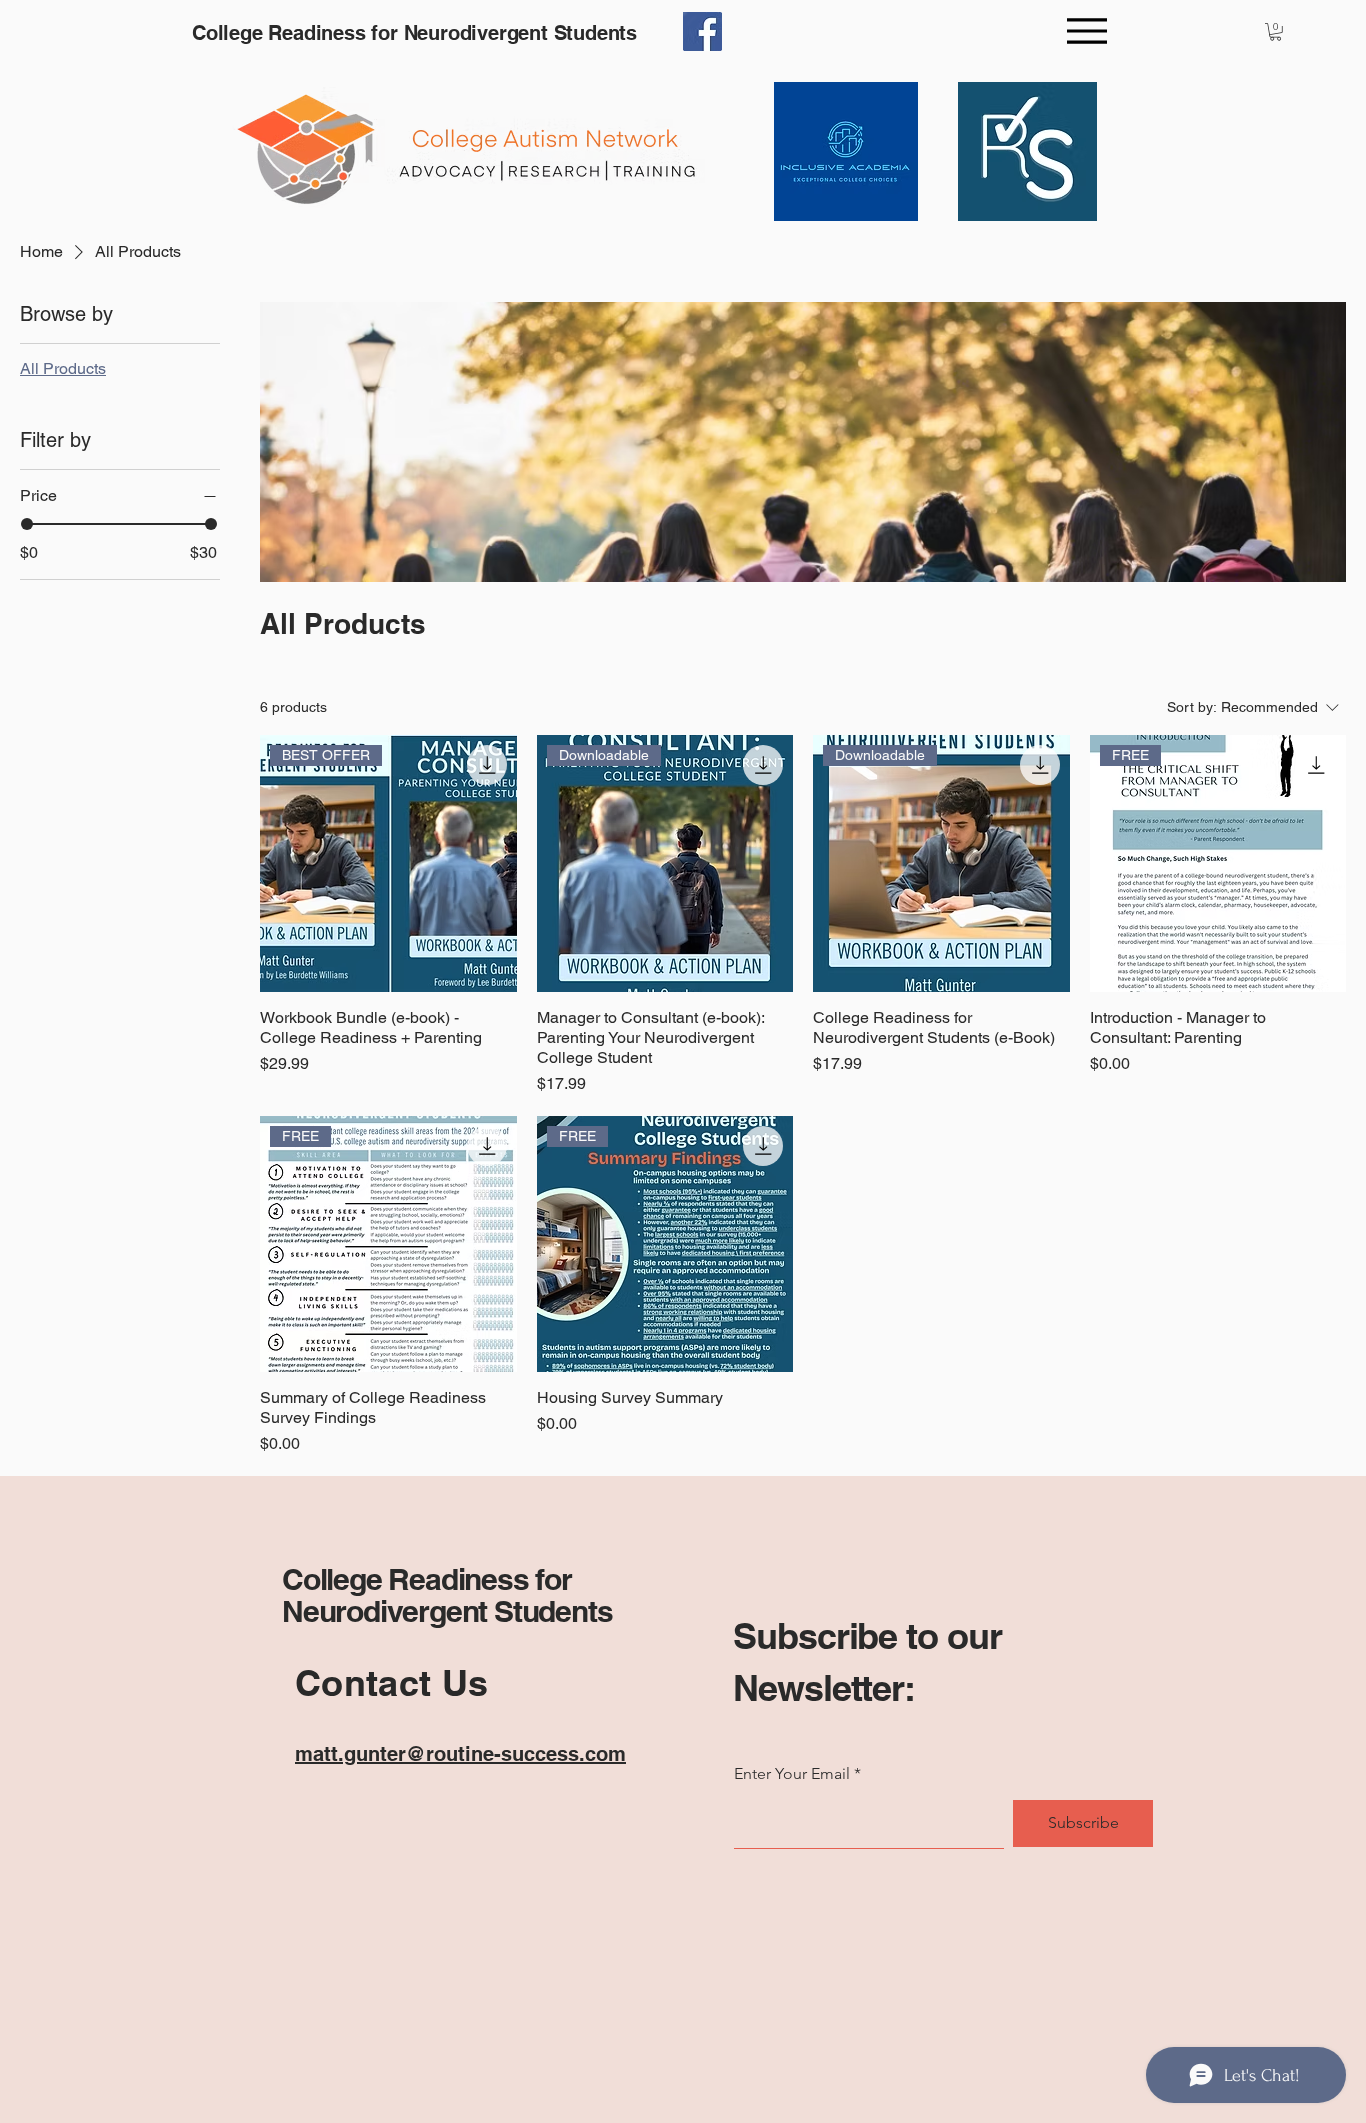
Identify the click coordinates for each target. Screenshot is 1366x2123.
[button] (1275, 32)
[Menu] (1086, 30)
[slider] (27, 524)
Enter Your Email (792, 1774)
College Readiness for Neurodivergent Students (447, 1595)
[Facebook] (702, 31)
